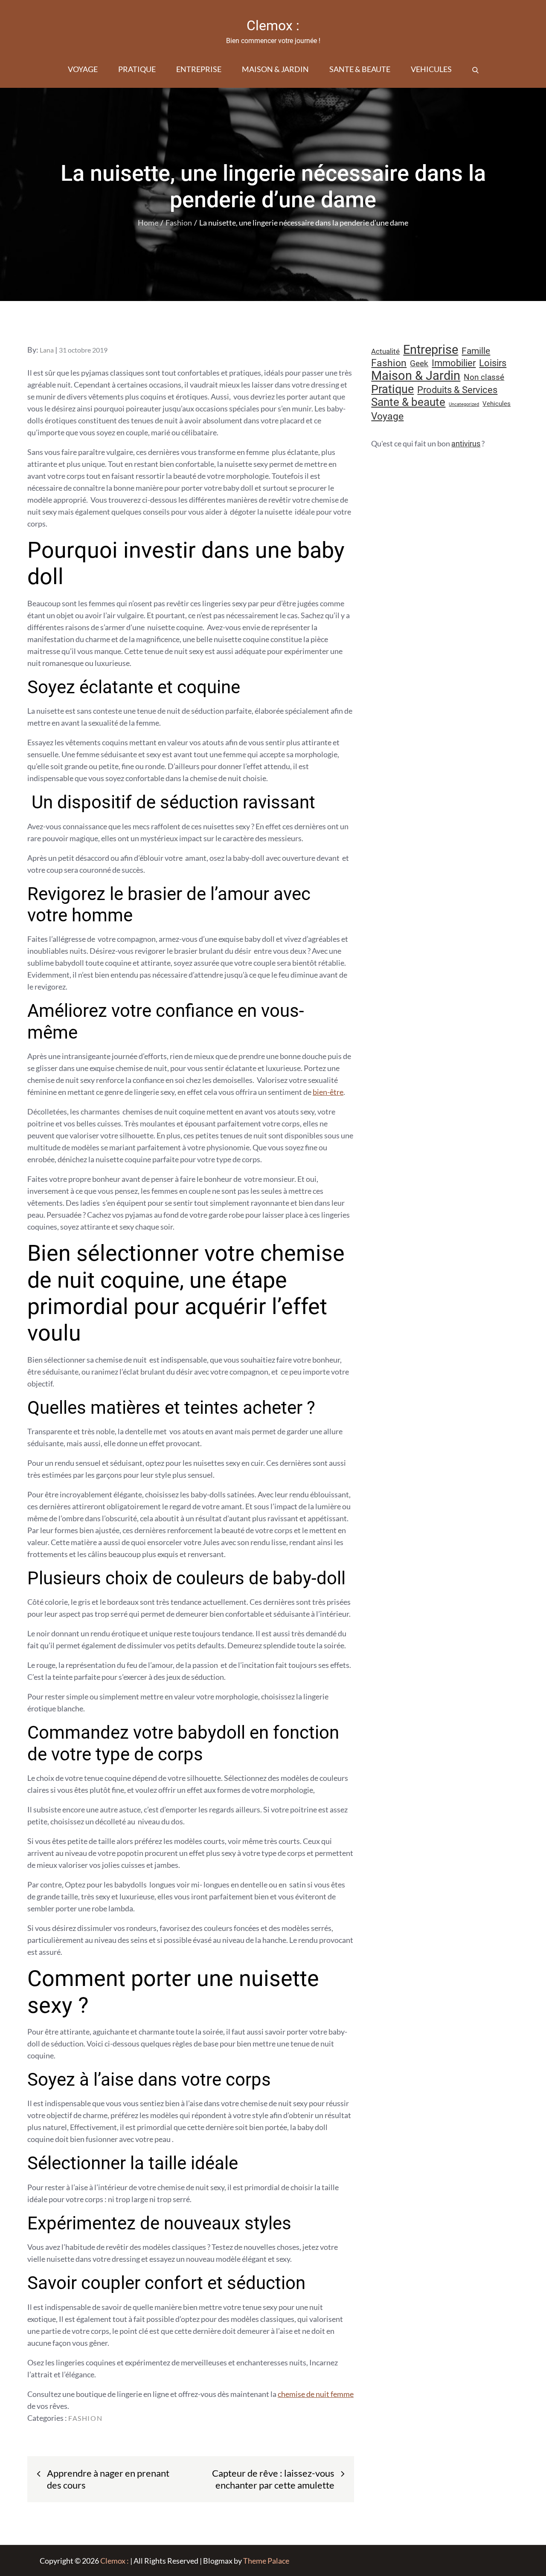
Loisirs (493, 363)
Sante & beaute (360, 69)
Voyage (83, 69)
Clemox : (273, 26)
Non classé (484, 377)
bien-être (328, 1092)
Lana (47, 350)
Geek (419, 363)
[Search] (475, 69)
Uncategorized (464, 404)
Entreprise (199, 69)
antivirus (466, 444)
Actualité (385, 351)
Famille (476, 351)
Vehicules (431, 69)
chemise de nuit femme (316, 2394)
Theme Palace (266, 2561)
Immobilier (454, 363)
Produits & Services (457, 390)
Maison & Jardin (275, 69)
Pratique (137, 69)
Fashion (85, 2418)
